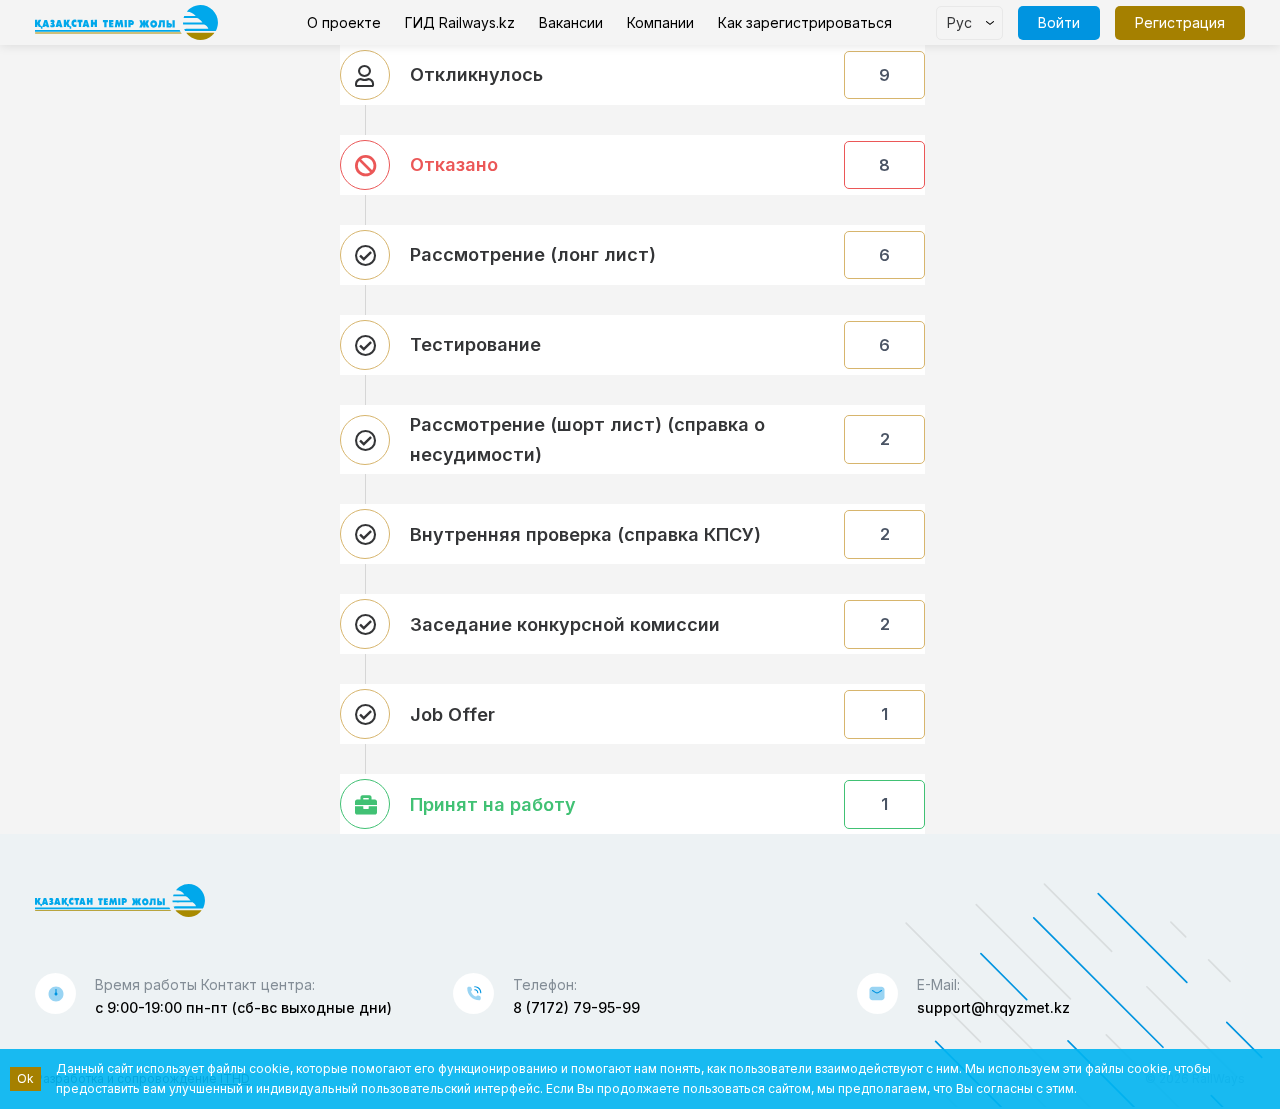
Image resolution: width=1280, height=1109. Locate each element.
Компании (660, 22)
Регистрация (1180, 22)
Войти (1059, 22)
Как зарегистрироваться (805, 22)
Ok (25, 1078)
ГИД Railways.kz (460, 22)
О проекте (344, 22)
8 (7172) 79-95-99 (576, 1007)
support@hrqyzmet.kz (993, 1007)
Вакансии (571, 22)
